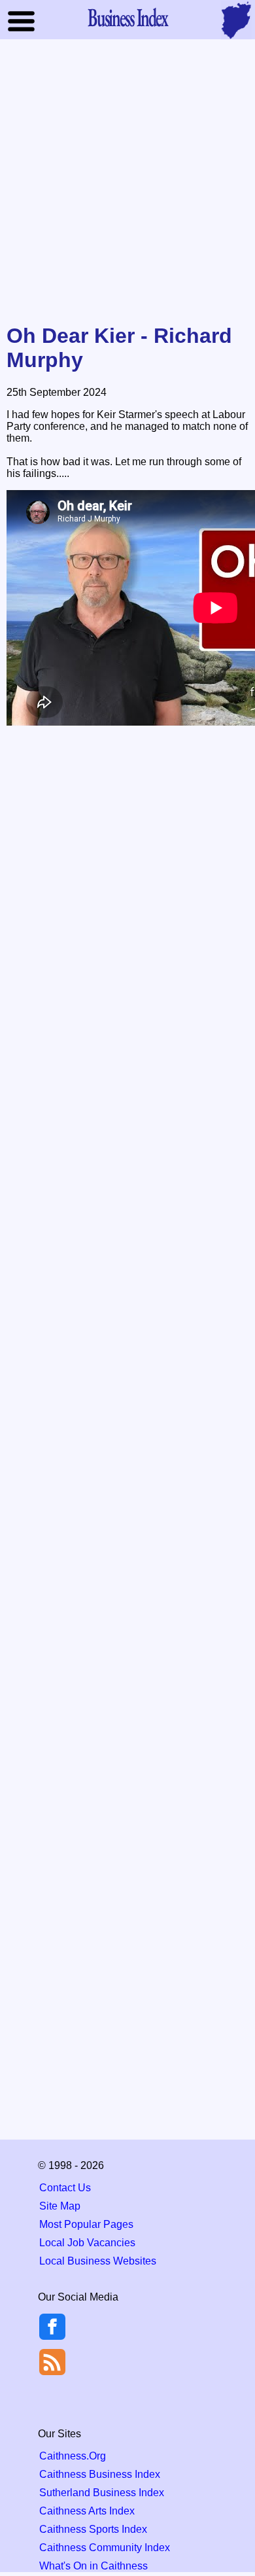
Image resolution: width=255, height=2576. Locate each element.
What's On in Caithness (93, 2566)
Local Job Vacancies (87, 2243)
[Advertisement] (127, 183)
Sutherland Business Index (102, 2493)
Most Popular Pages (86, 2224)
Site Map (60, 2206)
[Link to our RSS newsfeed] (52, 2361)
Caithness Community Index (105, 2548)
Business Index (127, 17)
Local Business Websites (98, 2261)
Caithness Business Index (100, 2474)
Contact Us (65, 2188)
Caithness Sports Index (93, 2529)
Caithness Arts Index (87, 2511)
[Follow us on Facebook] (52, 2336)
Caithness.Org (73, 2456)
